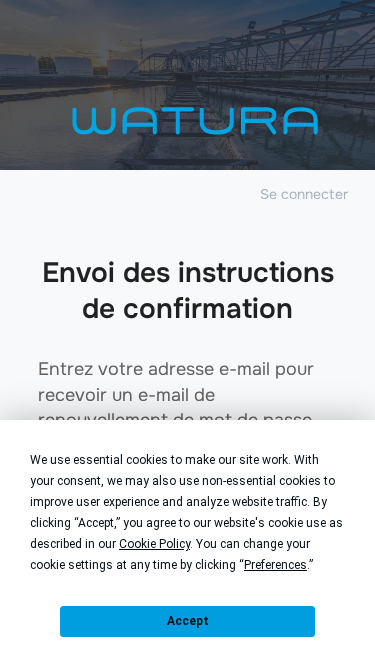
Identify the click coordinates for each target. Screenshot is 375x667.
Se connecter (304, 194)
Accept (188, 621)
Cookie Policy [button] (154, 544)
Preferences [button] (275, 565)
